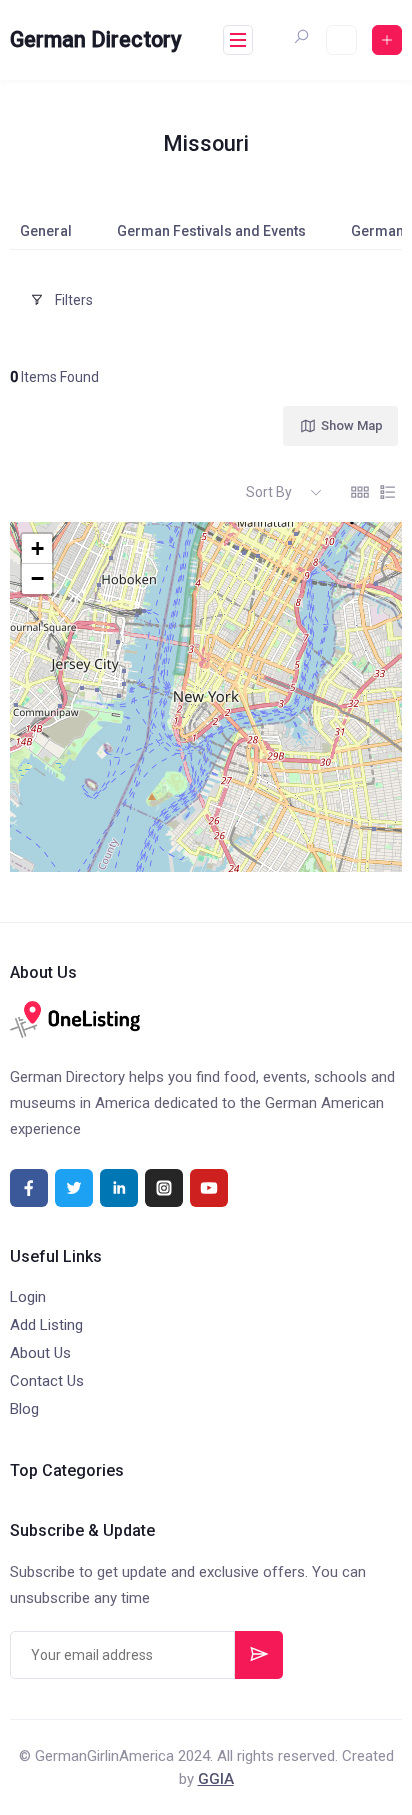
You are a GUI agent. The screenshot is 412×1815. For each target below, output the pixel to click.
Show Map (352, 425)
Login (28, 1297)
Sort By (269, 492)
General (46, 231)
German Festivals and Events (211, 231)
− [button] (37, 578)
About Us (40, 1353)
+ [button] (37, 548)
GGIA (216, 1779)
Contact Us (47, 1381)
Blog (24, 1409)
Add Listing (46, 1325)
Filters (74, 300)
